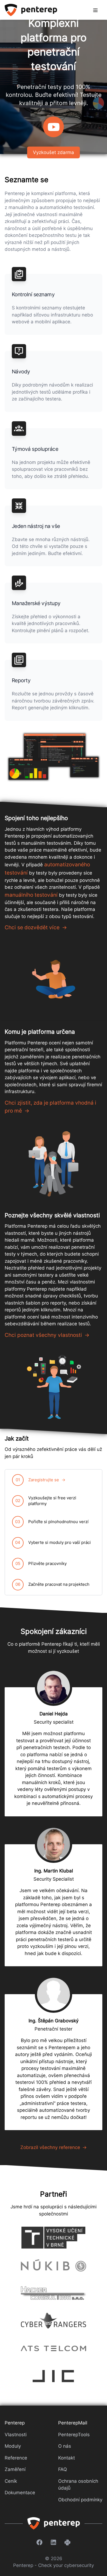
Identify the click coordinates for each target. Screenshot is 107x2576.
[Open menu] (95, 10)
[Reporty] (19, 660)
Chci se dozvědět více (32, 927)
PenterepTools (74, 2435)
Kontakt (67, 2458)
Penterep (15, 2423)
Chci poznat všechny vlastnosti (43, 1335)
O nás (65, 2446)
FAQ (63, 2469)
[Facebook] (40, 2542)
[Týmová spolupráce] (19, 429)
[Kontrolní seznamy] (19, 274)
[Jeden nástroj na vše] (19, 506)
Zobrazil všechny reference (50, 2147)
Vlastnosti (16, 2435)
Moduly (13, 2446)
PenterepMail (73, 2423)
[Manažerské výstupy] (19, 583)
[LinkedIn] (54, 2542)
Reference (16, 2458)
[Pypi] (67, 2542)
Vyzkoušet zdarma (54, 152)
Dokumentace (20, 2493)
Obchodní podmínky (80, 2500)
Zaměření (15, 2469)
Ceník (11, 2481)
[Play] (54, 127)
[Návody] (19, 351)
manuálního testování (31, 895)
